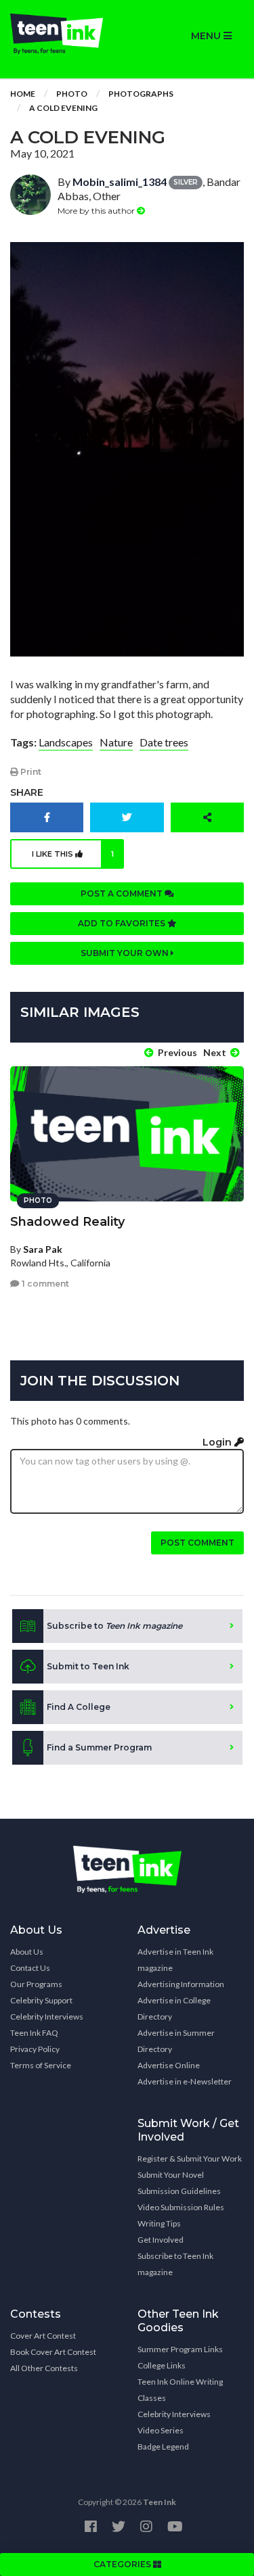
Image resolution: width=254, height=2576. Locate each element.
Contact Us (30, 1968)
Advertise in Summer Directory (176, 2041)
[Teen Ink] (64, 34)
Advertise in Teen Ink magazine (175, 1960)
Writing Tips (159, 2223)
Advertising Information (181, 1984)
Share (27, 792)
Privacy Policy (35, 2049)
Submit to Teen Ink (88, 1666)
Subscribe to (114, 1626)
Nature (116, 742)
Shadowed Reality (67, 1222)
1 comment (44, 1284)
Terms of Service (41, 2065)
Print (30, 772)
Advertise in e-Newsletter (185, 2081)
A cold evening (63, 108)
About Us (27, 1952)
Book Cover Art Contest (53, 2352)
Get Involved (161, 2240)
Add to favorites (123, 923)
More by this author (97, 211)
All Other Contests (44, 2368)
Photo (72, 94)
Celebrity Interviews (47, 2017)
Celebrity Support (41, 2000)
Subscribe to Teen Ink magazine (175, 2264)
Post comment (197, 1543)
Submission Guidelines (179, 2191)
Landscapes (66, 742)
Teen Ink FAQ (34, 2033)
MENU (207, 36)
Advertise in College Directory (174, 2008)
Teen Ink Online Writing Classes (180, 2390)
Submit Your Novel (171, 2175)
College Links (162, 2365)
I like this (73, 854)
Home (23, 94)
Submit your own (126, 953)
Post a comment (123, 893)
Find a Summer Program (99, 1747)
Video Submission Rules (181, 2207)
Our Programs (36, 1984)
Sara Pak (43, 1249)
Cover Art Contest (43, 2336)
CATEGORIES (123, 2564)
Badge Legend (163, 2447)
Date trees (164, 742)
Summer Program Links (180, 2349)
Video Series (161, 2430)
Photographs (141, 94)
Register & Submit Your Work (190, 2158)
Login (218, 1442)
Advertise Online (169, 2065)
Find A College (79, 1707)
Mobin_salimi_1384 (120, 182)
